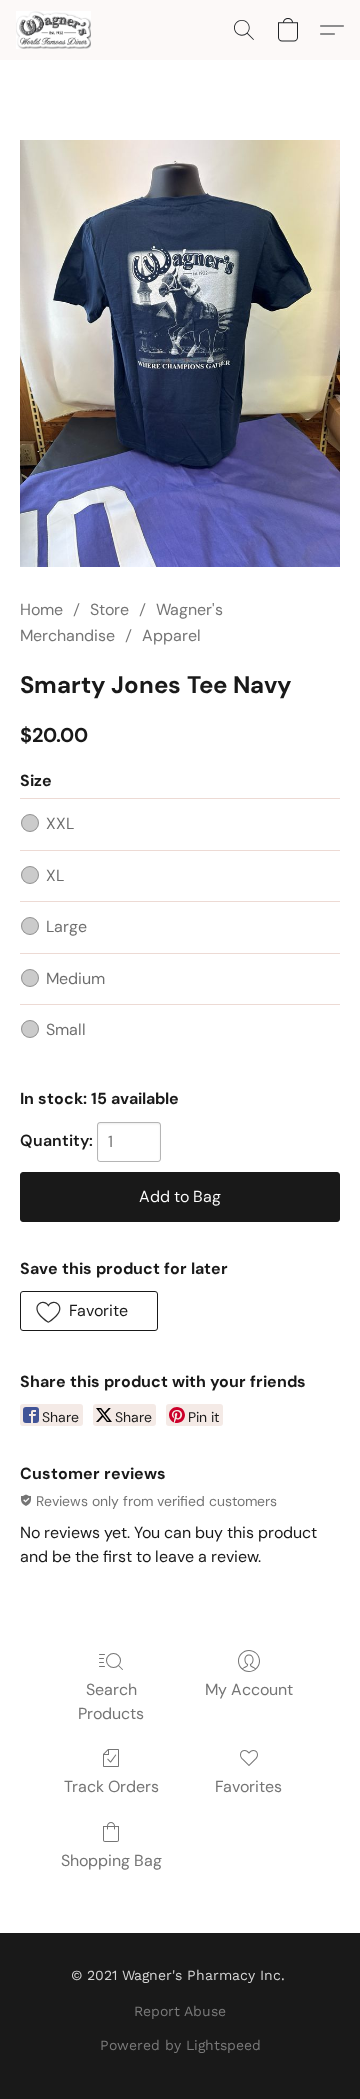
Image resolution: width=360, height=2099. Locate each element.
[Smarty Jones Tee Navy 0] (180, 353)
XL (55, 875)
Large (66, 926)
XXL (60, 823)
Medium (75, 978)
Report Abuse (180, 2011)
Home (41, 609)
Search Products (111, 1701)
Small (66, 1029)
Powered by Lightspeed (180, 2045)
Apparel (171, 635)
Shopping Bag (111, 1860)
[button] (55, 30)
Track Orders (111, 1786)
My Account (249, 1689)
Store (109, 609)
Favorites (248, 1786)
